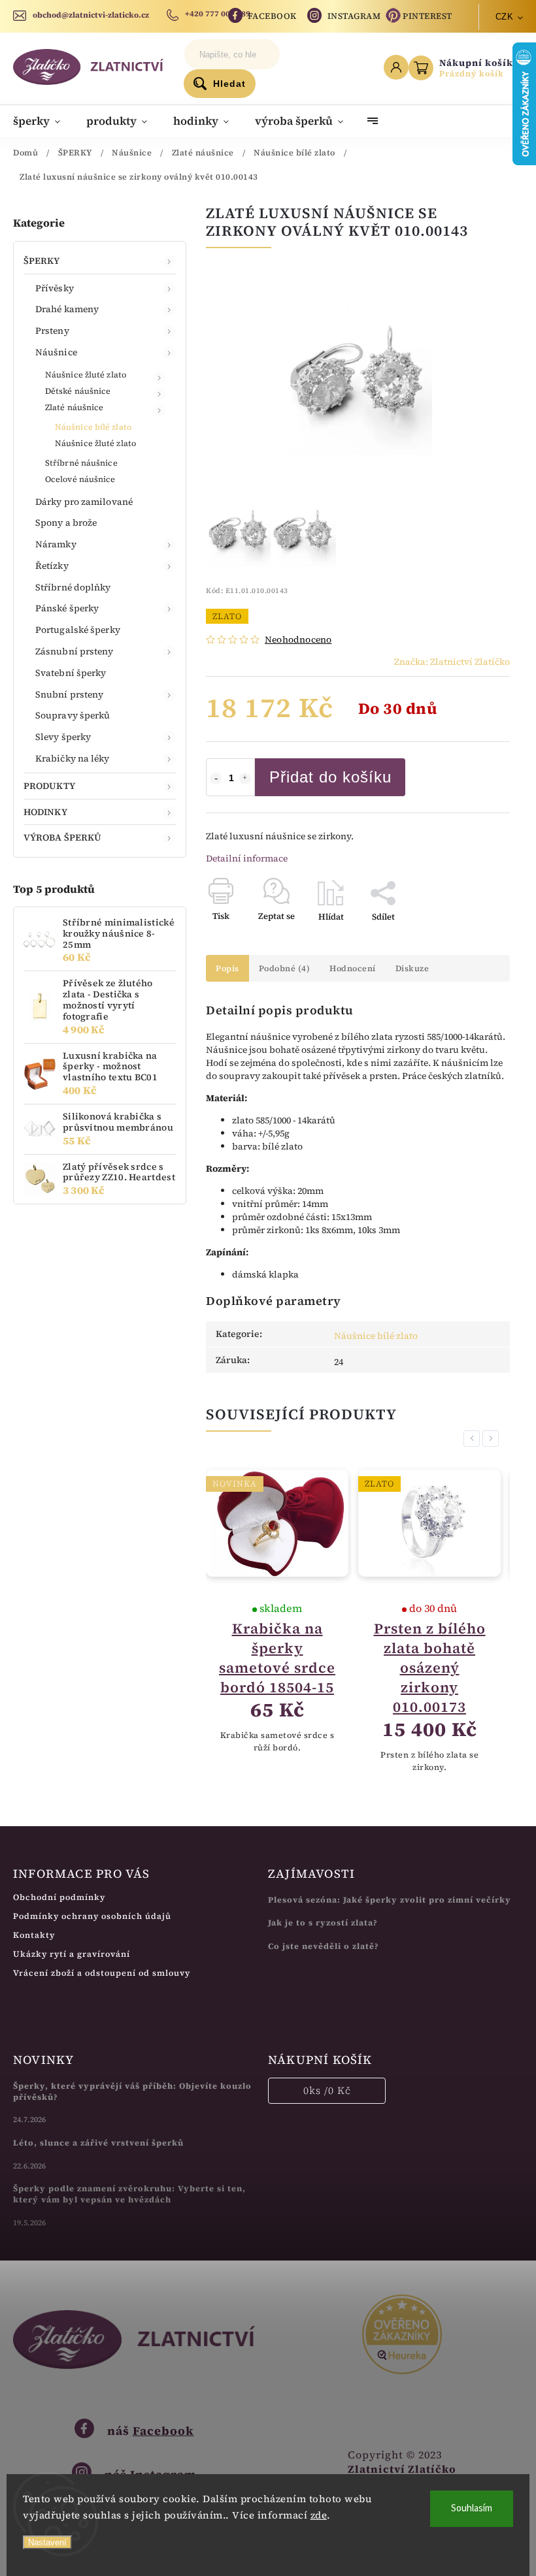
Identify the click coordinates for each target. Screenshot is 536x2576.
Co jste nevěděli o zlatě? (324, 1946)
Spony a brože (66, 523)
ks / (327, 2090)
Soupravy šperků (73, 715)
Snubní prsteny (69, 694)
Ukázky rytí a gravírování (72, 1954)
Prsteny (52, 330)
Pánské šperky (67, 608)
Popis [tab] (227, 968)
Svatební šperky (71, 673)
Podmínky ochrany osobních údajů (92, 1916)
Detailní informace (247, 858)
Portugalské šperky (78, 630)
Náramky (56, 544)
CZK (505, 17)
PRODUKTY (49, 786)
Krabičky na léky (73, 758)
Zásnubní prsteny (75, 651)
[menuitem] (43, 121)
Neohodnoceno (298, 639)
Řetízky (52, 566)
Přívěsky (55, 288)
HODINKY (45, 812)
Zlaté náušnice (74, 407)
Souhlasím (472, 2508)
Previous (474, 1439)
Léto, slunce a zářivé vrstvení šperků (98, 2143)
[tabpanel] (277, 1622)
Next (493, 1439)
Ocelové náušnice (80, 479)
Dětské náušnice (78, 391)
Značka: (452, 662)
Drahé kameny (67, 309)
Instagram (354, 16)
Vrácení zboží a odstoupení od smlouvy (102, 1973)
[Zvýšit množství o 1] (245, 779)
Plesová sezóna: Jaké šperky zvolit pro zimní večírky (390, 1900)
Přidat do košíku (330, 777)
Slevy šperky (63, 737)
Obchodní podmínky (59, 1897)
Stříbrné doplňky (73, 587)
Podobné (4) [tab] (285, 968)
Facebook (272, 16)
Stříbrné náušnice (81, 463)
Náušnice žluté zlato (86, 375)
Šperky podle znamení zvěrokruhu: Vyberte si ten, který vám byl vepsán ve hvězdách (129, 2194)
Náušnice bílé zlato (93, 427)
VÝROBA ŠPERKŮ (62, 837)
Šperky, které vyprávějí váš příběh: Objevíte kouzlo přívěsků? (132, 2091)
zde (319, 2515)
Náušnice (56, 352)
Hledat (229, 84)
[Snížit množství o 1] (216, 779)
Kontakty (34, 1935)
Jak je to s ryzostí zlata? (323, 1923)
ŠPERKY (42, 261)
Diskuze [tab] (412, 968)
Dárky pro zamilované (84, 502)
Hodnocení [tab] (353, 968)
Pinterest (427, 16)
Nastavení (47, 2542)
